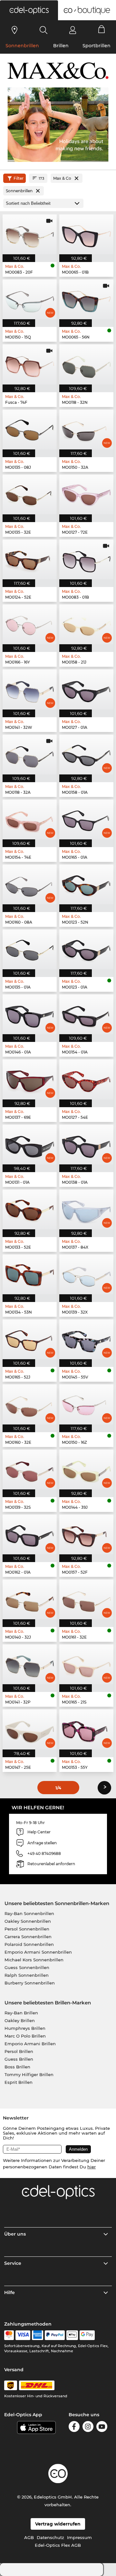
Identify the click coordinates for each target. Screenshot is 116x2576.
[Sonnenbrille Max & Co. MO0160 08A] (30, 884)
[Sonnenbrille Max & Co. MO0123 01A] (86, 949)
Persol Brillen (19, 2051)
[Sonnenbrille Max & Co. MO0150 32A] (86, 429)
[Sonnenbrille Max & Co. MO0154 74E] (30, 819)
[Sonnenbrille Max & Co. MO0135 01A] (30, 949)
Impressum (79, 2537)
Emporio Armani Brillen (30, 2044)
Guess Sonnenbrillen (27, 1967)
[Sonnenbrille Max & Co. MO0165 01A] (86, 819)
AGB (29, 2537)
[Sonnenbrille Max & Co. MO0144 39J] (86, 1469)
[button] (29, 10)
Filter (19, 178)
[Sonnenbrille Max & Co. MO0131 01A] (30, 1144)
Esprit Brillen (19, 2082)
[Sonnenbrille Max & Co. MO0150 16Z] (86, 1404)
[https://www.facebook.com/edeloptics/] (74, 2428)
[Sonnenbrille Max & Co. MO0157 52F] (86, 1534)
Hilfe (10, 2292)
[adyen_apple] (72, 2335)
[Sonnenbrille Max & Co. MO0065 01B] (86, 234)
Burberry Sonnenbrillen (30, 1983)
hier (92, 2167)
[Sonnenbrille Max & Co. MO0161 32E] (86, 1599)
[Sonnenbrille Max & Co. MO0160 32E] (30, 1404)
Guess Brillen (19, 2059)
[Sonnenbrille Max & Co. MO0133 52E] (30, 1209)
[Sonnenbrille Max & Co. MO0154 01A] (86, 1014)
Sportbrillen (97, 46)
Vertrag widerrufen (58, 2524)
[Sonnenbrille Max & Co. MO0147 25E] (30, 1729)
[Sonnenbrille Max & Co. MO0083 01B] (86, 559)
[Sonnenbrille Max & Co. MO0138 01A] (86, 1144)
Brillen (61, 46)
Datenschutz (50, 2537)
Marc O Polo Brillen (25, 2036)
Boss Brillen (17, 2067)
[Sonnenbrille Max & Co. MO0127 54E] (86, 1079)
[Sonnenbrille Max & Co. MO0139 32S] (30, 1469)
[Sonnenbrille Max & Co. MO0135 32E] (30, 494)
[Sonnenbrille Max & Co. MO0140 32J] (30, 1599)
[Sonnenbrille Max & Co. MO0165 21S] (86, 1664)
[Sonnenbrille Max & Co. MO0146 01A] (30, 1014)
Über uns (15, 2234)
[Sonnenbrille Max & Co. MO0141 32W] (30, 689)
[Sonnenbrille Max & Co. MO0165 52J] (30, 1339)
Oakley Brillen (20, 2020)
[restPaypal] (55, 2335)
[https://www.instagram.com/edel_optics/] (88, 2428)
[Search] (44, 30)
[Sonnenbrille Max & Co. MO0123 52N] (86, 884)
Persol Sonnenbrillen (27, 1929)
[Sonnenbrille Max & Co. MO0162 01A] (30, 1534)
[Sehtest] (15, 30)
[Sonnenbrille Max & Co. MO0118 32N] (86, 364)
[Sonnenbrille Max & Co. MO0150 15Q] (30, 299)
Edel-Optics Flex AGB (58, 2545)
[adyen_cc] (9, 2335)
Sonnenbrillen (22, 46)
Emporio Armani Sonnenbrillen (38, 1952)
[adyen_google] (87, 2335)
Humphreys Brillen (25, 2028)
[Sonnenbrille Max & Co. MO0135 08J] (30, 429)
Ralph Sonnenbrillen (27, 1975)
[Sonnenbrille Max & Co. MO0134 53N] (30, 1274)
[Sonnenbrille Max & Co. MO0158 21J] (86, 624)
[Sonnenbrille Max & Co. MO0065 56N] (86, 299)
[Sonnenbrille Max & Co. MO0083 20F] (30, 234)
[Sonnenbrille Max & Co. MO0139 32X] (86, 1274)
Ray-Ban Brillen (21, 2013)
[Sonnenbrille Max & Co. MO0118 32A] (30, 755)
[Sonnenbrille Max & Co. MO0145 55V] (86, 1339)
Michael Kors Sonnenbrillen (34, 1960)
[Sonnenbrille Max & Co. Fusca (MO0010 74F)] (30, 364)
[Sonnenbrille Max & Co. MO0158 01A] (86, 755)
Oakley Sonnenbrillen (28, 1921)
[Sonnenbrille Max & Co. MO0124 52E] (30, 559)
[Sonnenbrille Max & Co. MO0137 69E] (30, 1079)
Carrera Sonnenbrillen (28, 1937)
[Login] (73, 30)
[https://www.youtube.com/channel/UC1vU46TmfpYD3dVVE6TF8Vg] (102, 2428)
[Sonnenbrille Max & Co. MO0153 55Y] (86, 1729)
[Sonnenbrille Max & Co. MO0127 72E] (86, 494)
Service (13, 2263)
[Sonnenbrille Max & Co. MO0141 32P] (30, 1664)
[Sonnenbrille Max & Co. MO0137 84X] (86, 1209)
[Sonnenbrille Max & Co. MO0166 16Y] (30, 624)
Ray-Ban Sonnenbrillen (29, 1913)
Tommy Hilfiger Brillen (29, 2074)
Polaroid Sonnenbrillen (29, 1944)
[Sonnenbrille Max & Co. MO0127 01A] (86, 689)
